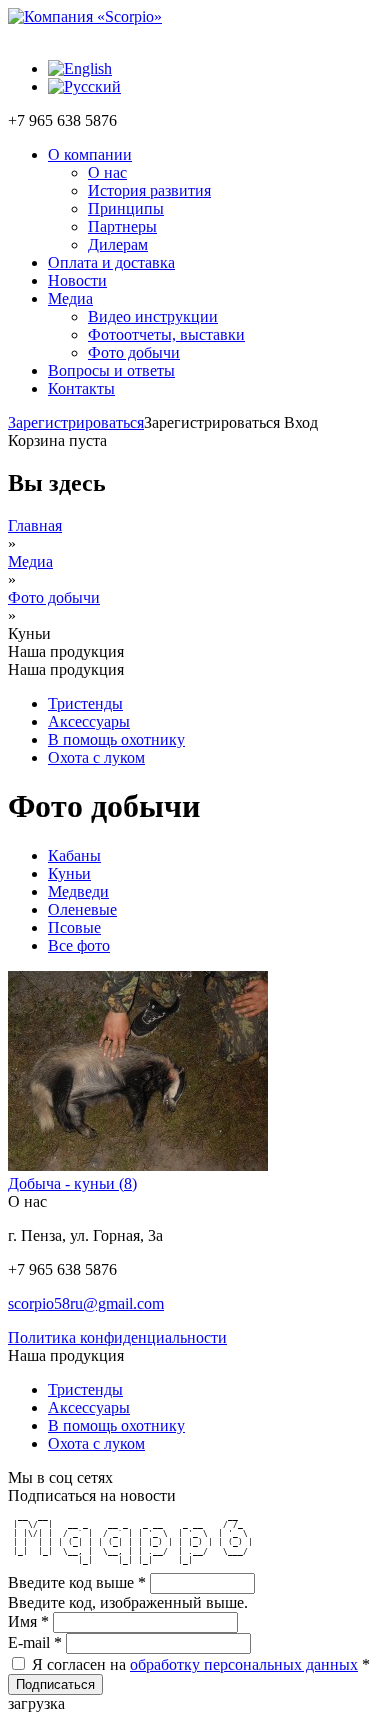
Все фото (79, 945)
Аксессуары (89, 721)
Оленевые (82, 909)
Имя (28, 1621)
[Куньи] (84, 86)
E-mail (35, 1642)
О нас (107, 172)
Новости (77, 280)
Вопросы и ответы (111, 370)
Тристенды (85, 703)
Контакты (81, 388)
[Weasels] (80, 68)
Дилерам (118, 244)
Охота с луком (96, 757)
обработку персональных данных (244, 1664)
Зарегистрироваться (76, 422)
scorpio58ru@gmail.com (86, 1303)
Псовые (74, 927)
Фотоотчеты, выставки (166, 334)
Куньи (69, 873)
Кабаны (74, 855)
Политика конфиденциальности (117, 1337)
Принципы (126, 208)
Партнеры (122, 226)
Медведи (78, 891)
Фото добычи (134, 352)
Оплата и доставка (111, 262)
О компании (90, 154)
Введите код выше (77, 1582)
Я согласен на (201, 1664)
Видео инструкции (153, 316)
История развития (149, 190)
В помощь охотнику (116, 739)
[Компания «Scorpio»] (85, 16)
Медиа (70, 298)
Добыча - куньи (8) (72, 1183)
